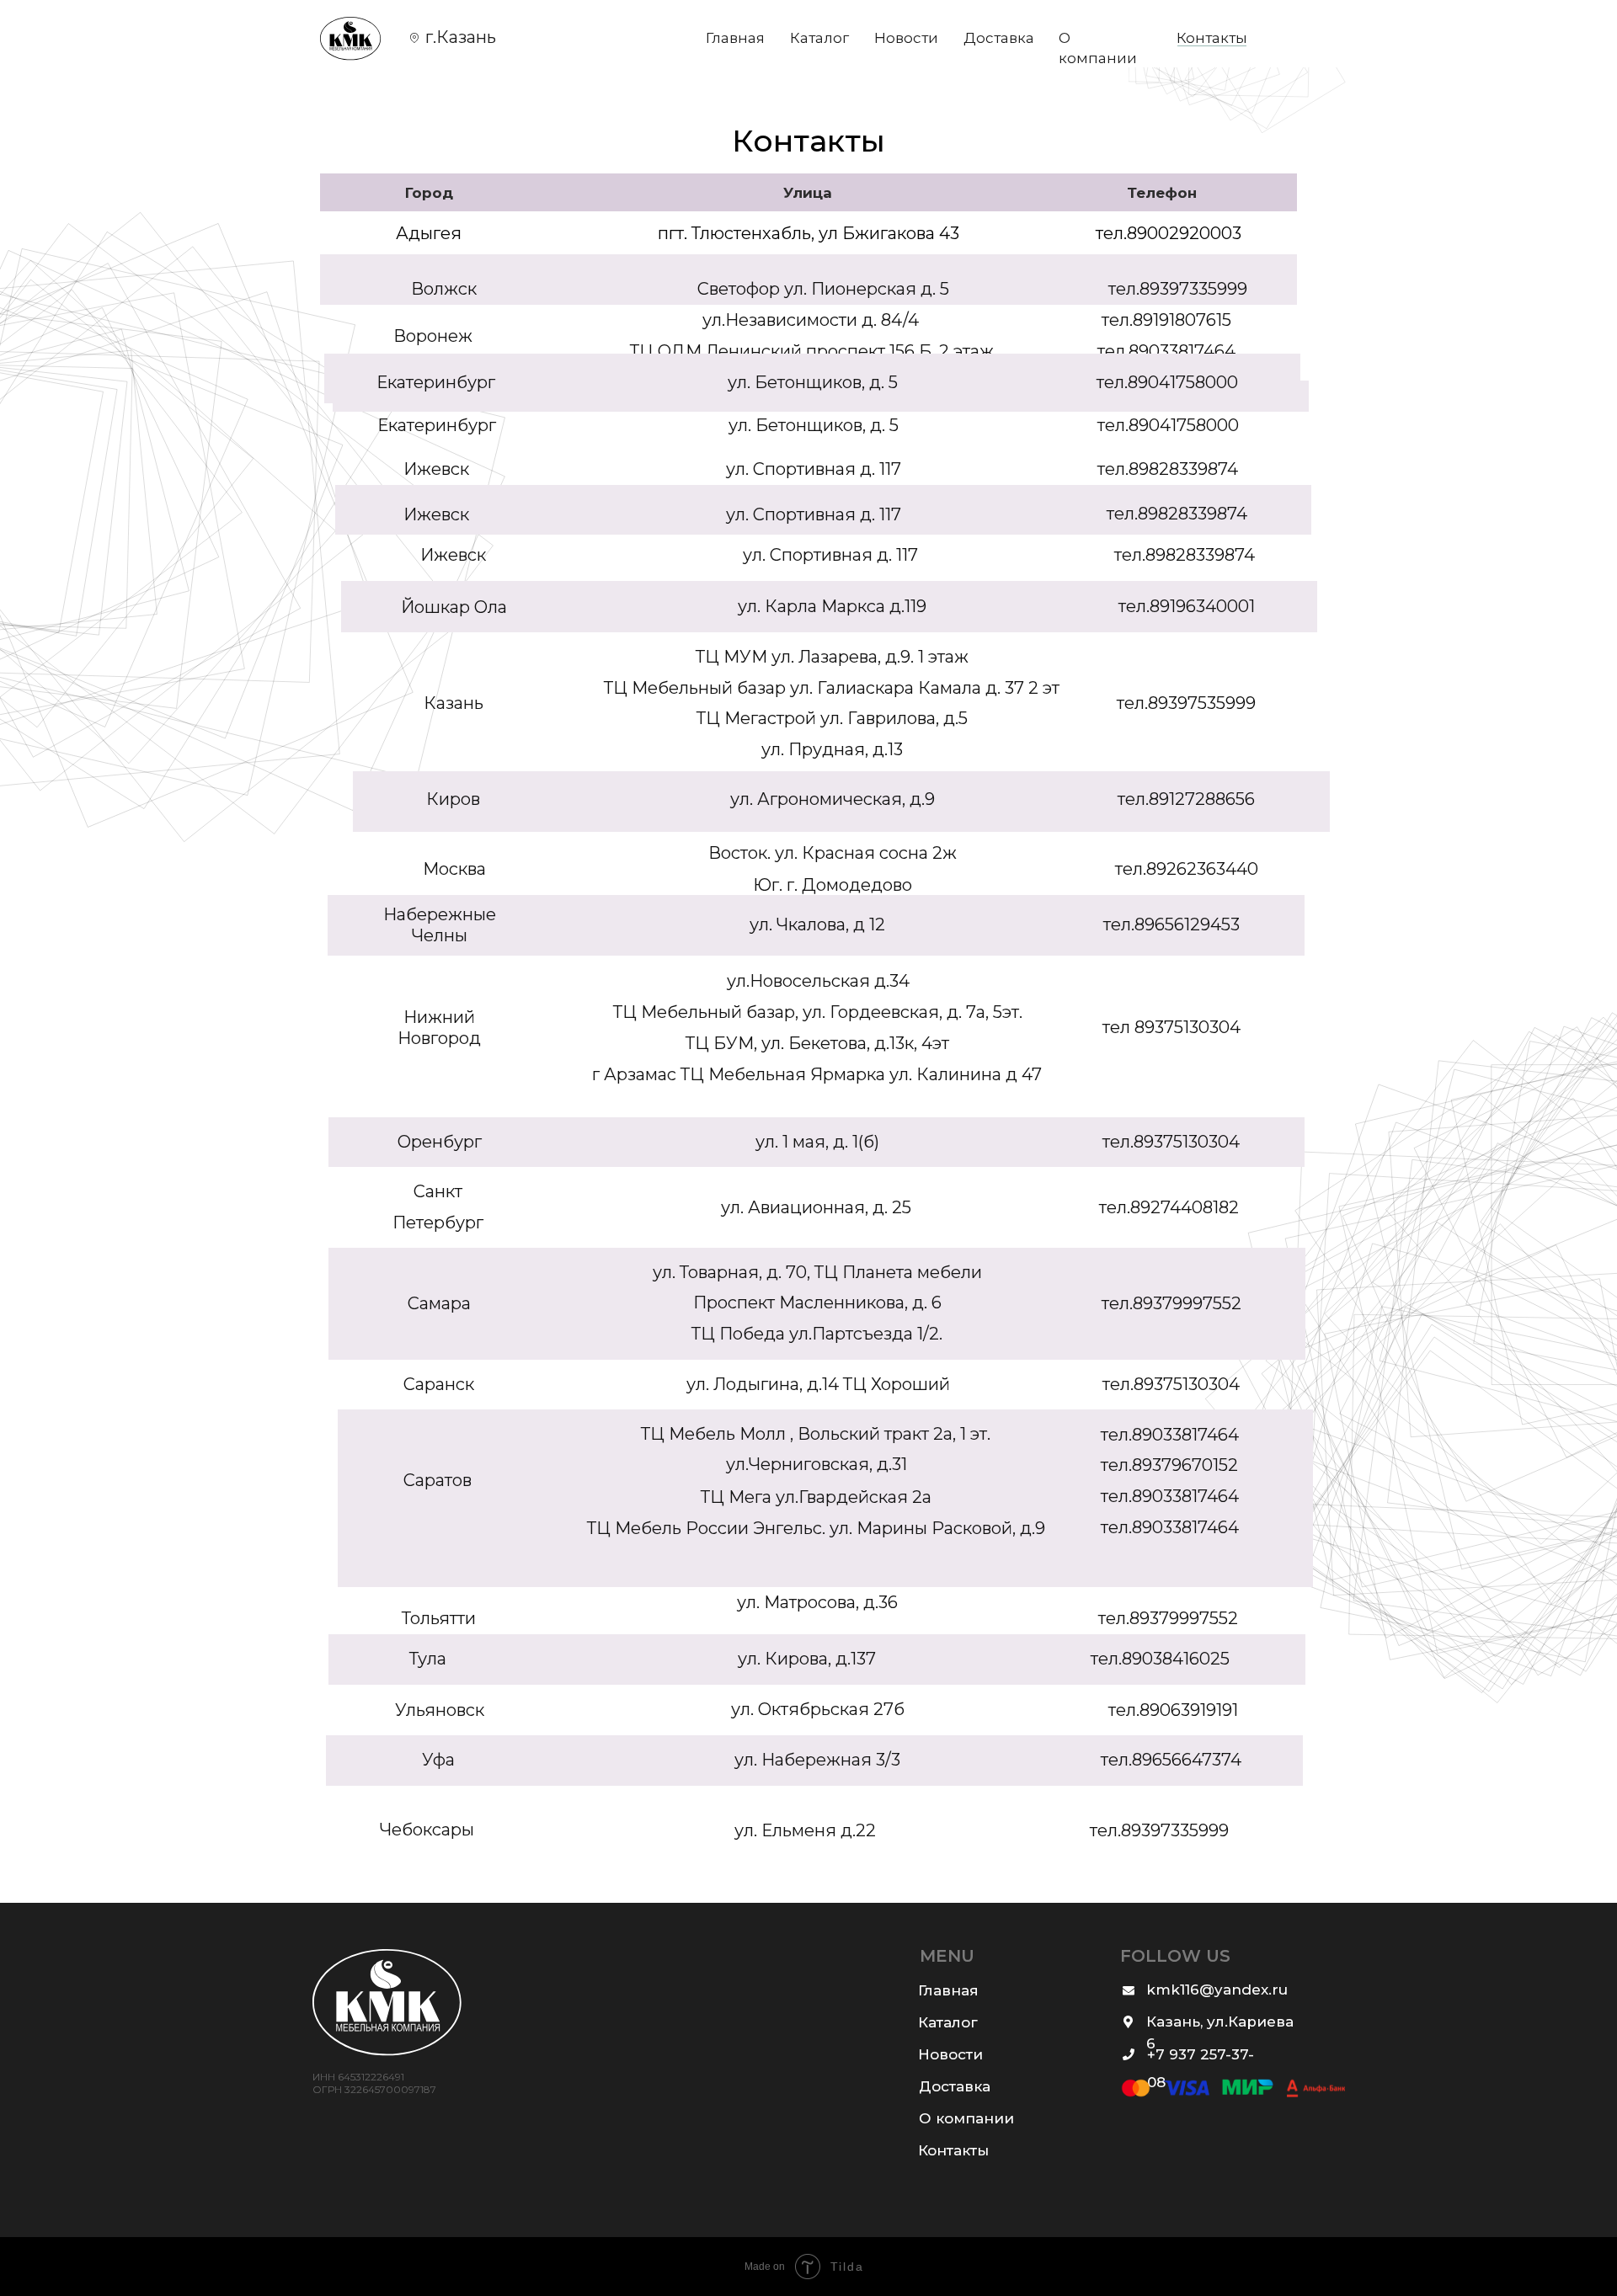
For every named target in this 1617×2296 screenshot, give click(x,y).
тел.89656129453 (1171, 924)
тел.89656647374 (1171, 1760)
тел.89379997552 (1168, 1618)
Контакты (1212, 38)
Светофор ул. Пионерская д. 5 (823, 289)
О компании (966, 2118)
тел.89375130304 (1171, 1142)
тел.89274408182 (1169, 1207)
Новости (906, 38)
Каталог (819, 38)
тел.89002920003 (1169, 233)
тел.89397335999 (1159, 1830)
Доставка (999, 38)
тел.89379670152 (1169, 1465)
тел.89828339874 (1185, 555)
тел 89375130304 (1171, 1027)
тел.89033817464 (1170, 1496)
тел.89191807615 (1166, 320)
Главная (735, 38)
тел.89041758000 (1168, 425)
